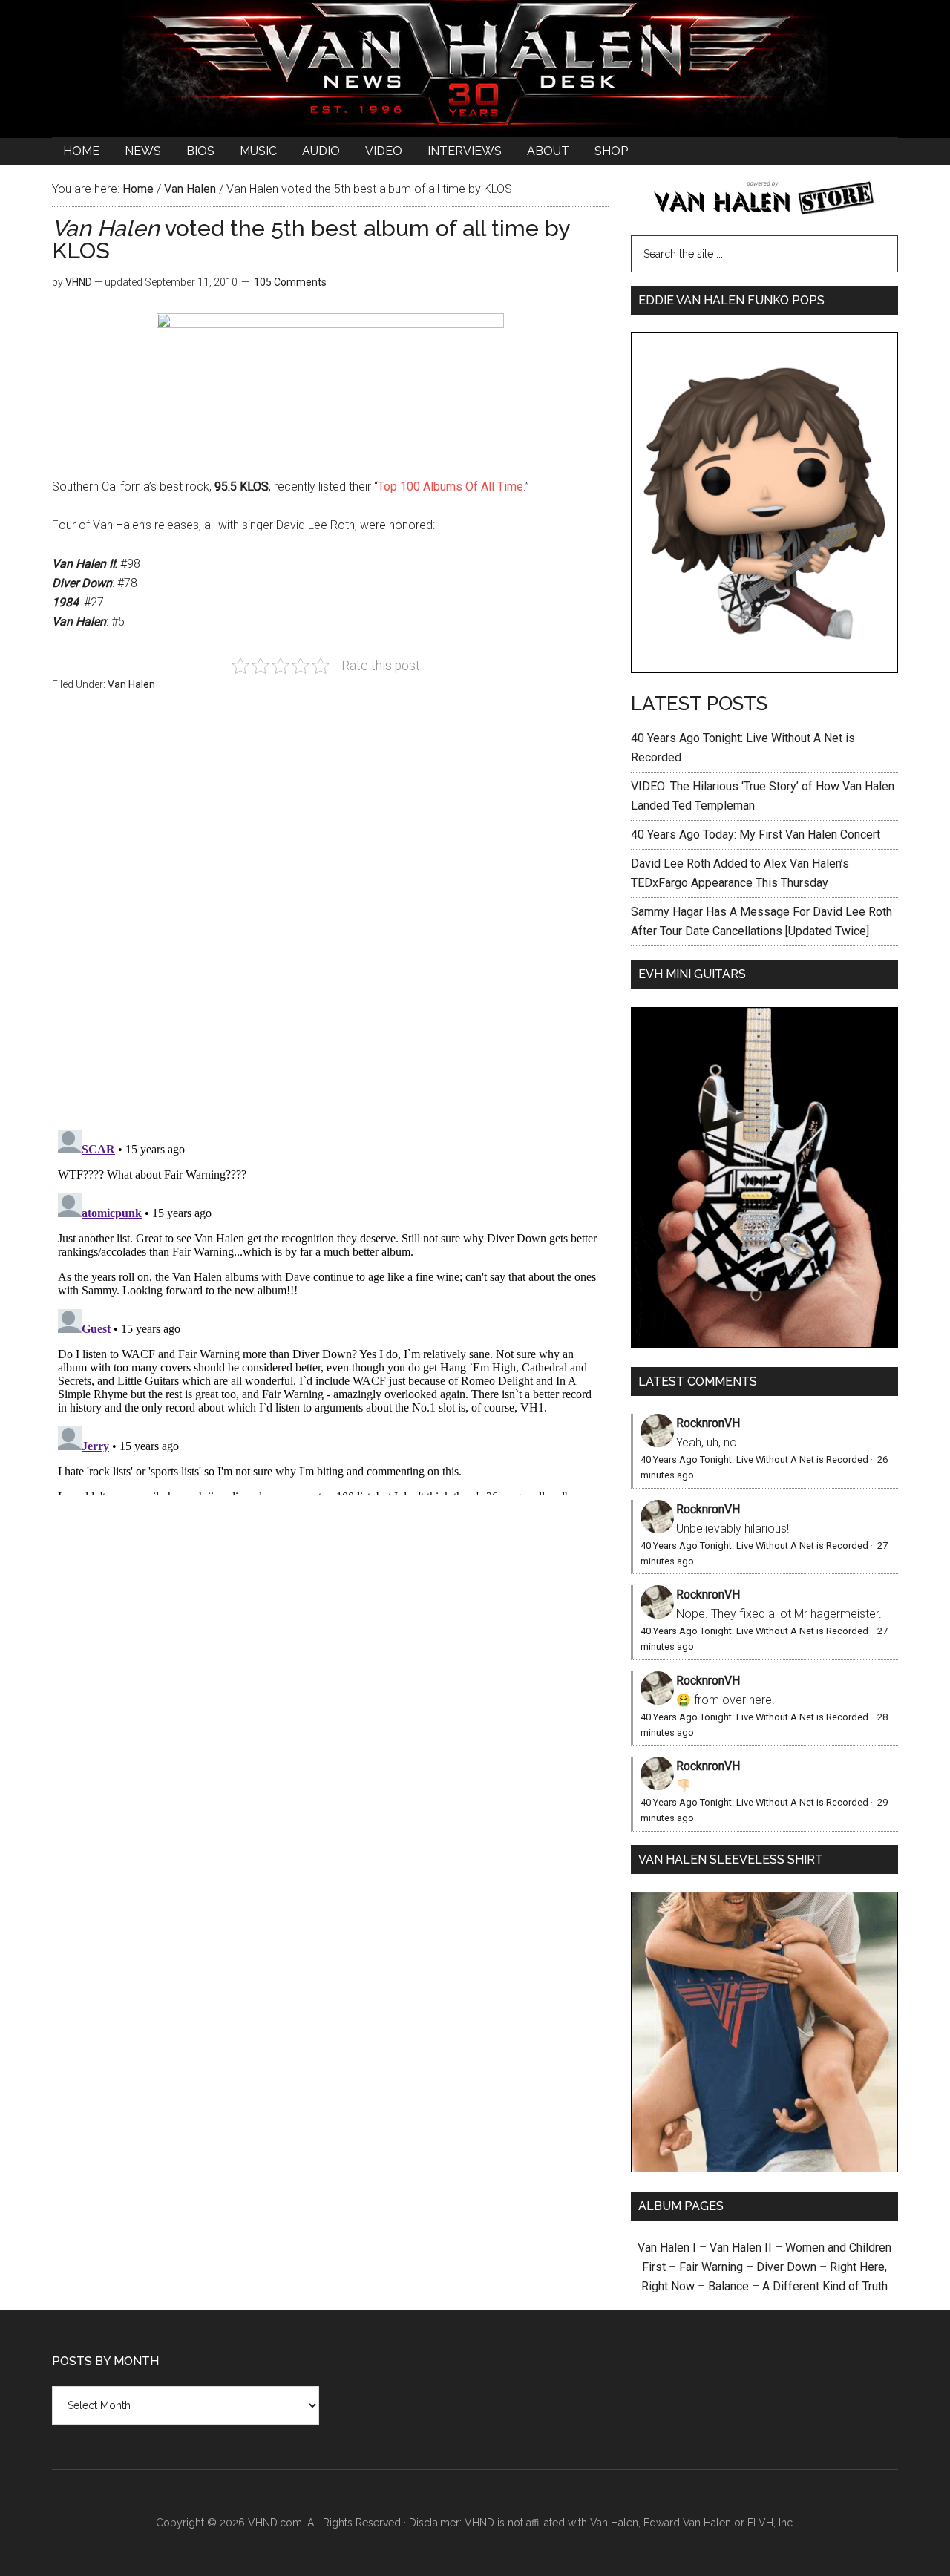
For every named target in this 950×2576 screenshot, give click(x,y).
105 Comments (290, 282)
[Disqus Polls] (330, 919)
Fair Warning (711, 2267)
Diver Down (786, 2267)
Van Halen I (667, 2248)
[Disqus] (330, 1309)
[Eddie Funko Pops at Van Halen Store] (764, 669)
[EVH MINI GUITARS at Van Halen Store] (764, 1344)
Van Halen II (741, 2248)
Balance (728, 2286)
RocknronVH (708, 1423)
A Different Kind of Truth (825, 2286)
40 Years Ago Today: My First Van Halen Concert (756, 835)
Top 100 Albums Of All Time (451, 486)
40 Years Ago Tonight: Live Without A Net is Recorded (754, 1459)
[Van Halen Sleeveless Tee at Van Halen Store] (764, 2168)
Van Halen (131, 684)
